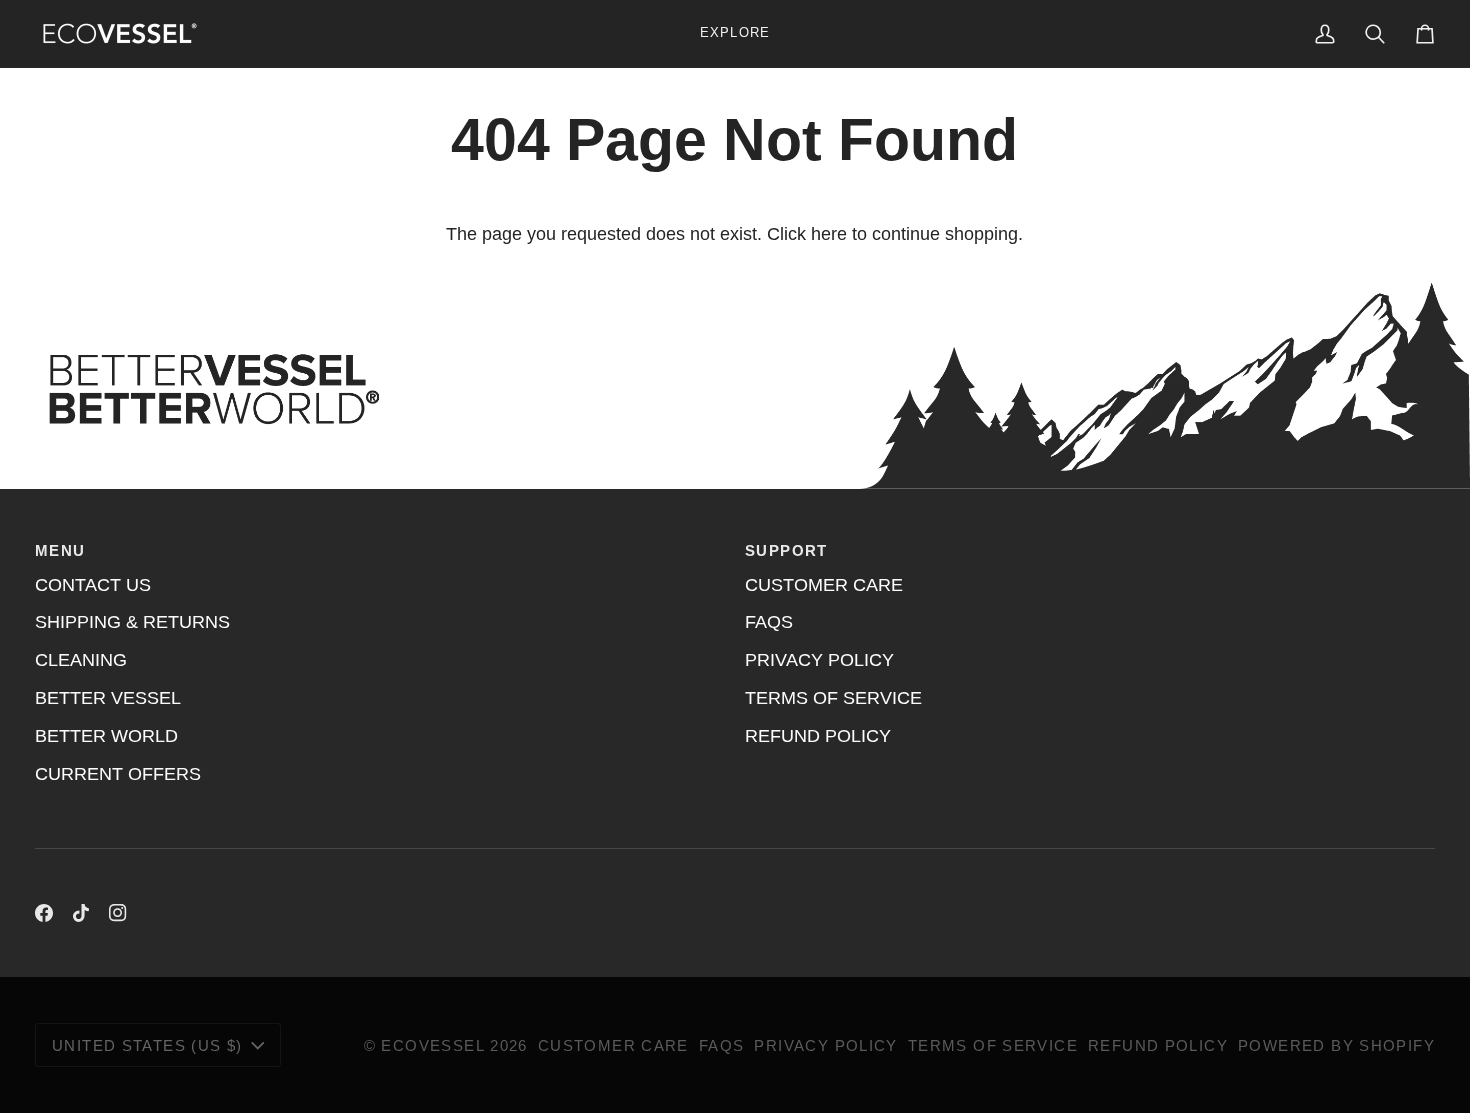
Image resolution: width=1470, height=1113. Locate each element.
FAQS (769, 622)
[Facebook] (44, 913)
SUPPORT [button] (786, 550)
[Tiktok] (81, 913)
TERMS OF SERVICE (833, 698)
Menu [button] (60, 550)
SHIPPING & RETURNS (132, 622)
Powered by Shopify (1336, 1045)
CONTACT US (93, 585)
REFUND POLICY (818, 736)
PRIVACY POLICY (819, 660)
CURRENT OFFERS (118, 774)
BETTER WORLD (106, 736)
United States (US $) (147, 1045)
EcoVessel (432, 1045)
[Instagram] (118, 913)
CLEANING (81, 660)
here (829, 234)
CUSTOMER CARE (824, 585)
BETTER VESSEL (108, 698)
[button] (735, 33)
